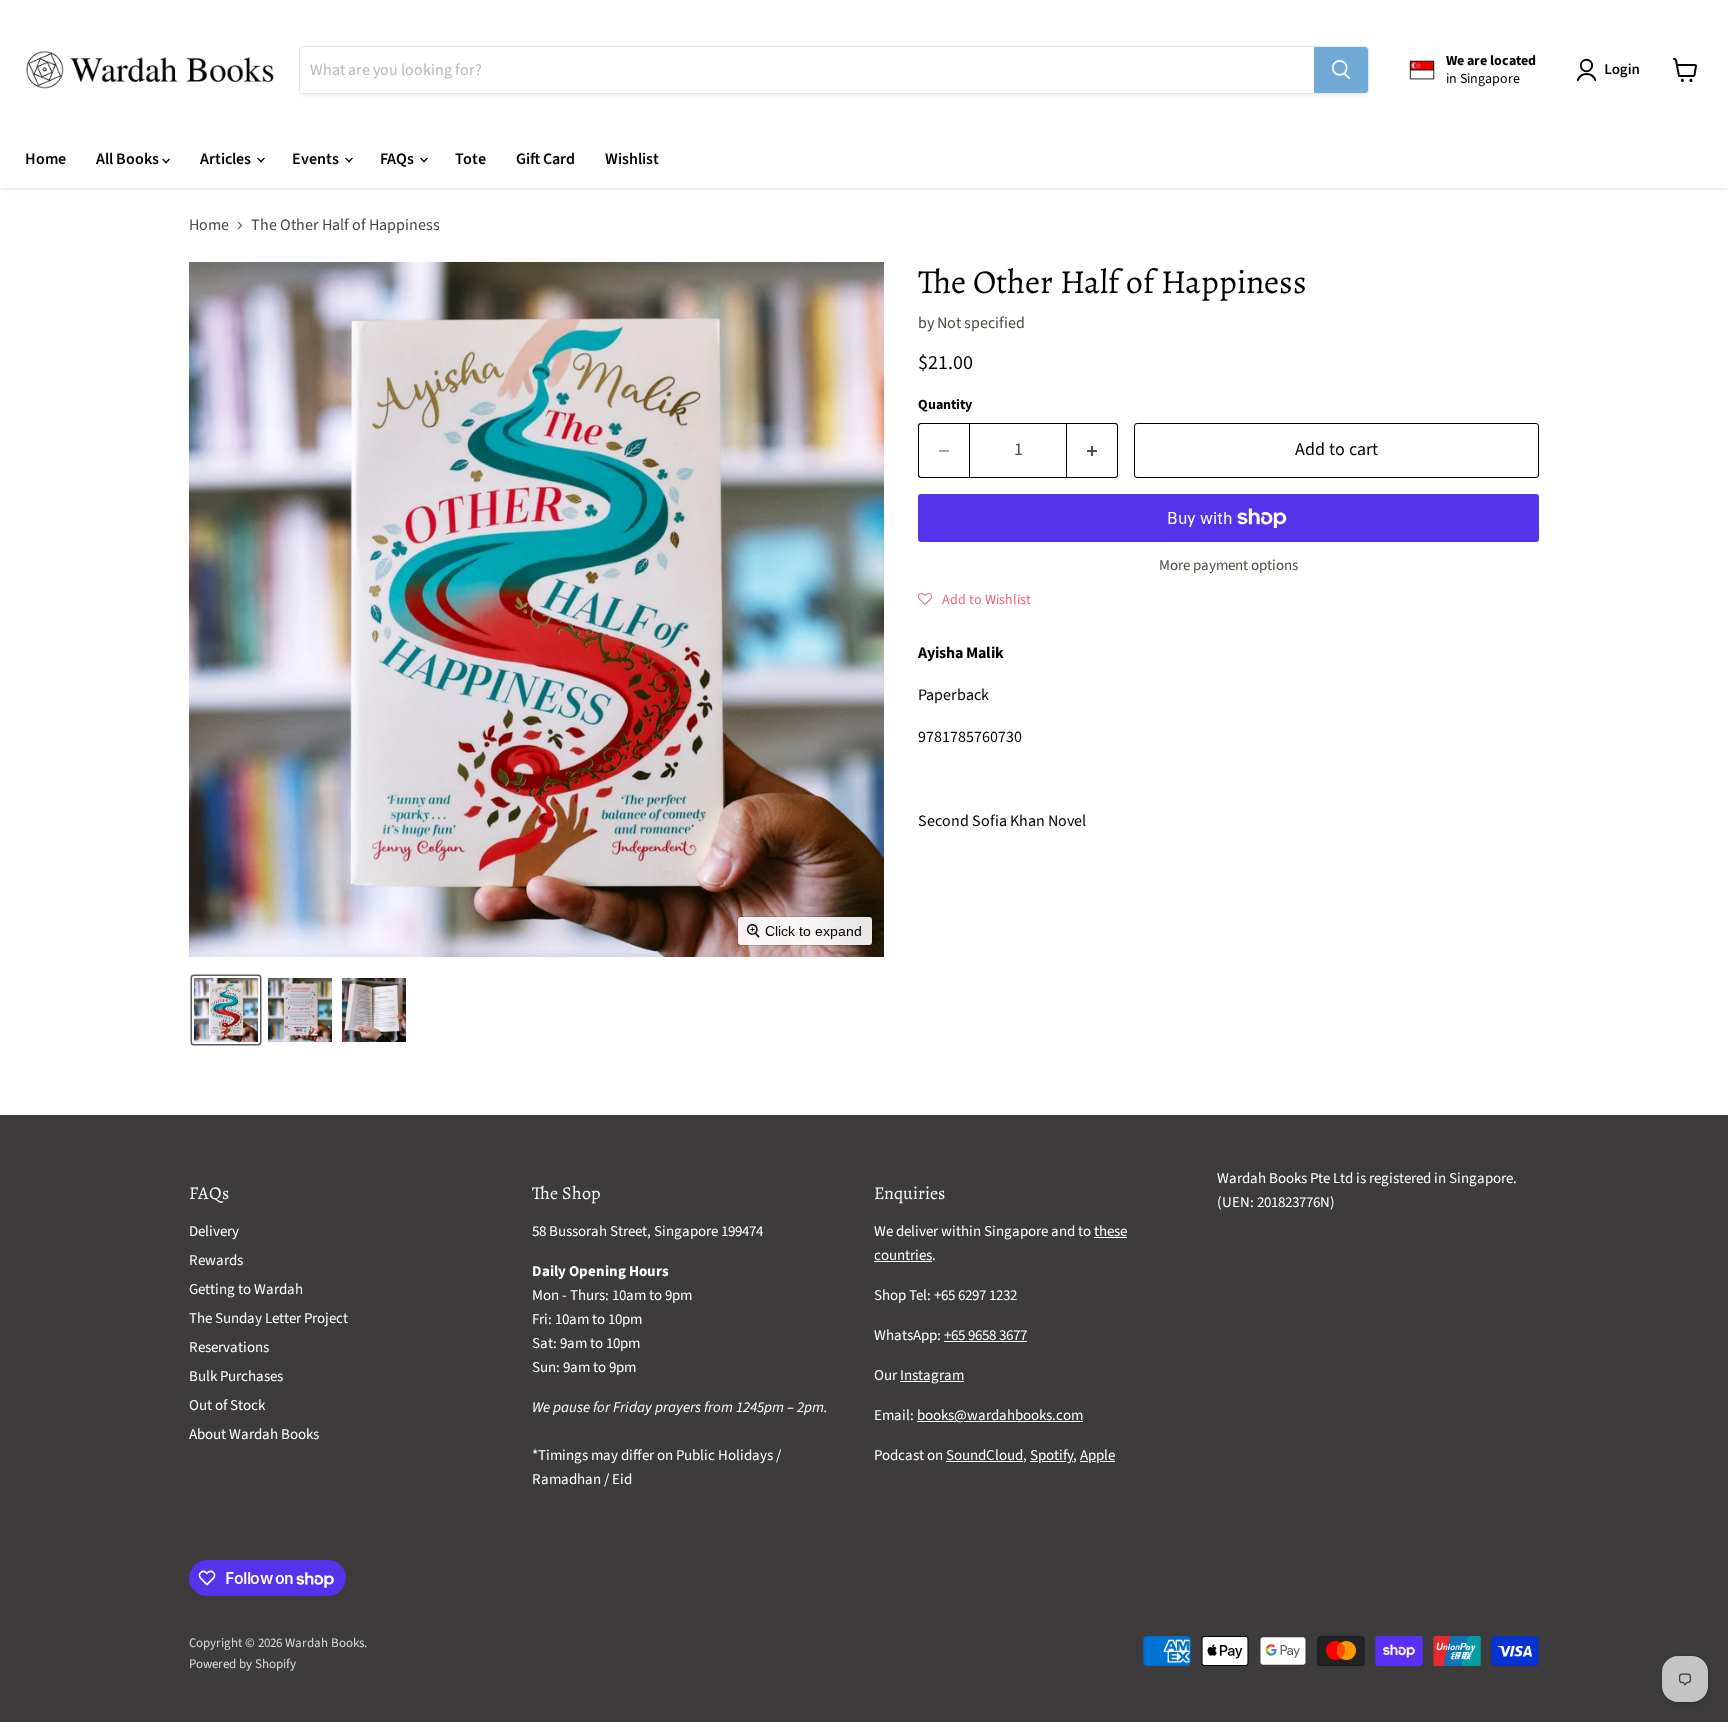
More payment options (1228, 565)
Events (317, 159)
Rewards (216, 1260)
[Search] (1341, 70)
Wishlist (632, 159)
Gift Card (545, 159)
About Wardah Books (254, 1434)
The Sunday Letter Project (268, 1318)
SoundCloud (984, 1455)
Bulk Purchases (236, 1376)
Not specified (981, 323)
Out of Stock (227, 1405)
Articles (227, 159)
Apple (1097, 1455)
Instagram (932, 1375)
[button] (1612, 70)
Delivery (214, 1231)
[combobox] (807, 70)
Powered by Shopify (242, 1664)
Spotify (1051, 1455)
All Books (129, 159)
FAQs (398, 159)
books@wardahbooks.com (1000, 1415)
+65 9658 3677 (985, 1335)
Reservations (229, 1347)
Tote (470, 159)
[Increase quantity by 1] (1092, 450)
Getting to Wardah (246, 1289)
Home (45, 159)
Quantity (945, 405)
